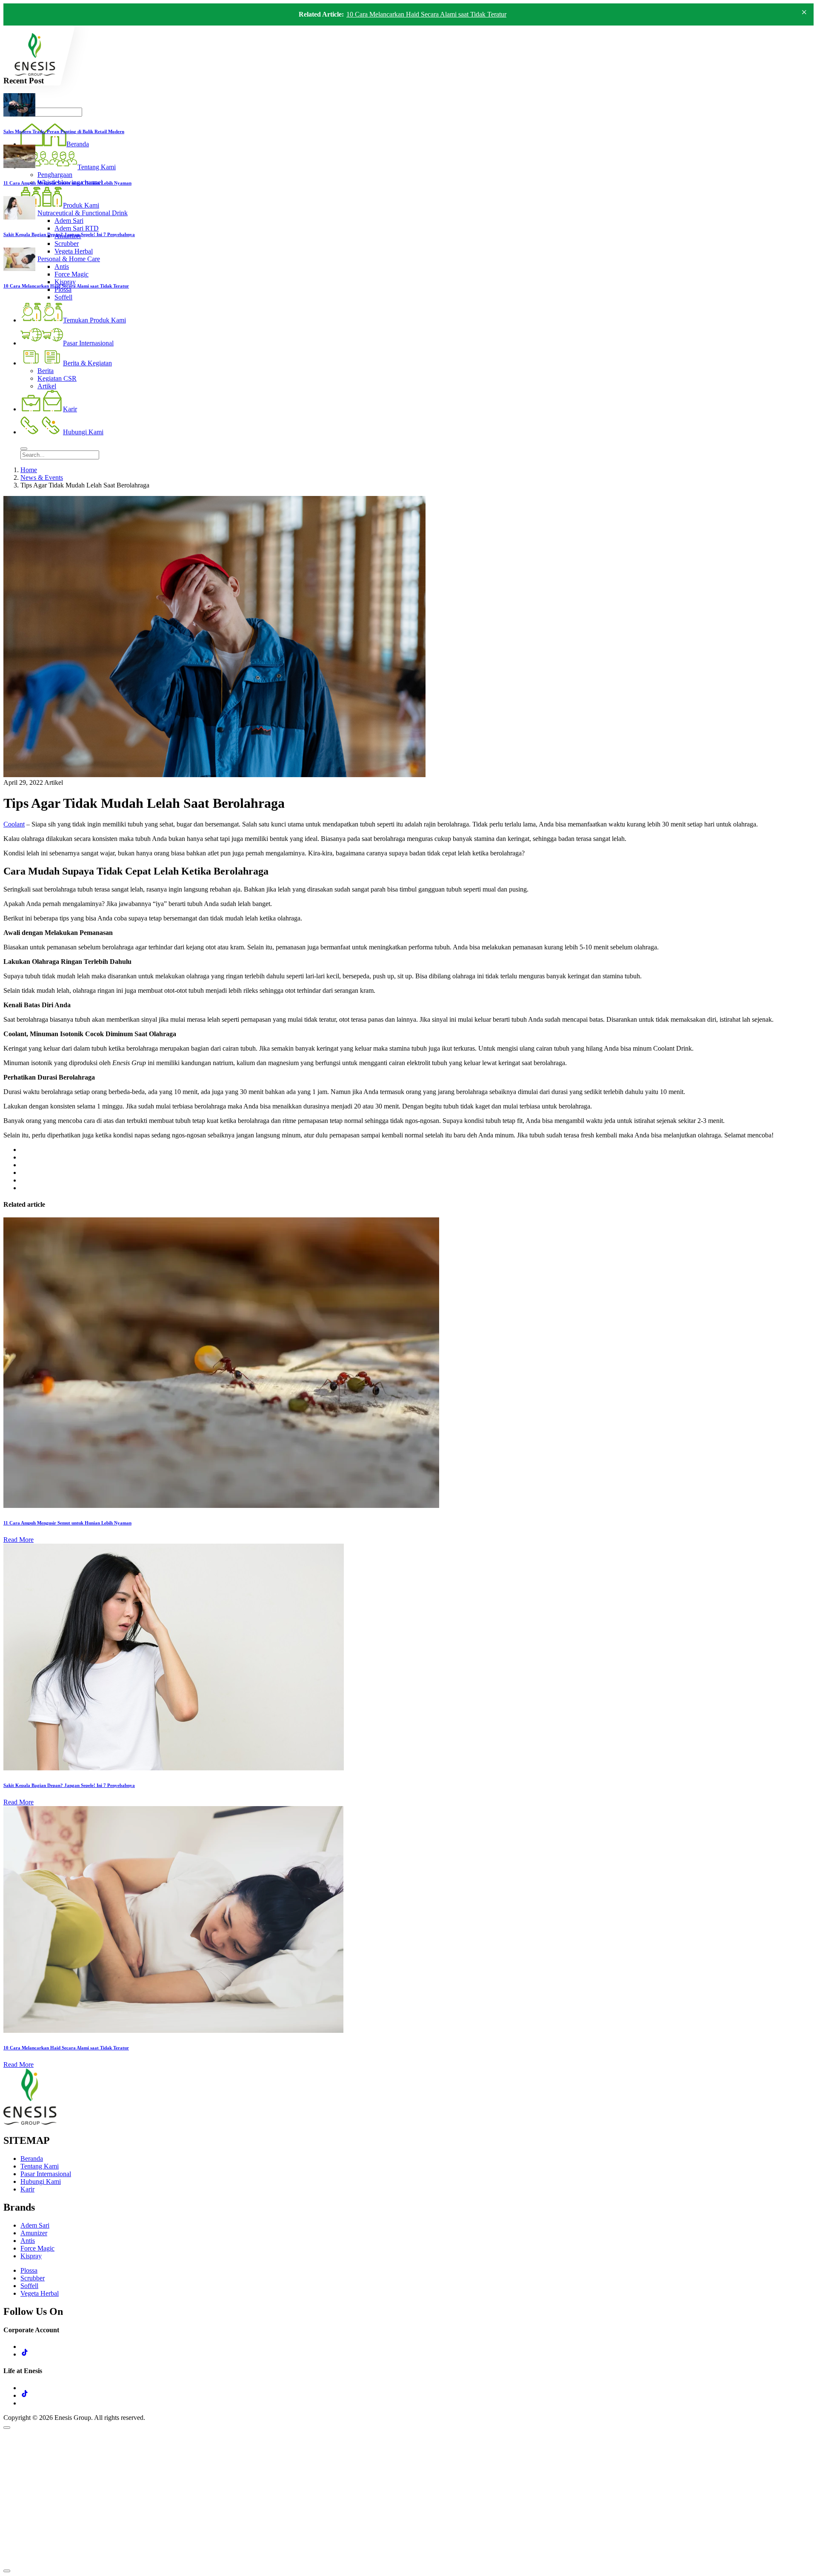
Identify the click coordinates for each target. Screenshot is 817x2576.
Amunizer (34, 2233)
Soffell (29, 2286)
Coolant (14, 824)
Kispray (31, 2256)
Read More (19, 1540)
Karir (27, 2189)
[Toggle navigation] (24, 449)
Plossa (29, 2270)
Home (29, 470)
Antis (28, 2241)
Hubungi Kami (41, 2181)
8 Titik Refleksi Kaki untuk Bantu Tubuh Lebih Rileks (420, 14)
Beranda (32, 2159)
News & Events (42, 477)
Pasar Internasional (46, 2174)
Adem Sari (35, 2225)
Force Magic (37, 2248)
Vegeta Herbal (40, 2293)
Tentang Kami (40, 2166)
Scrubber (33, 2278)
